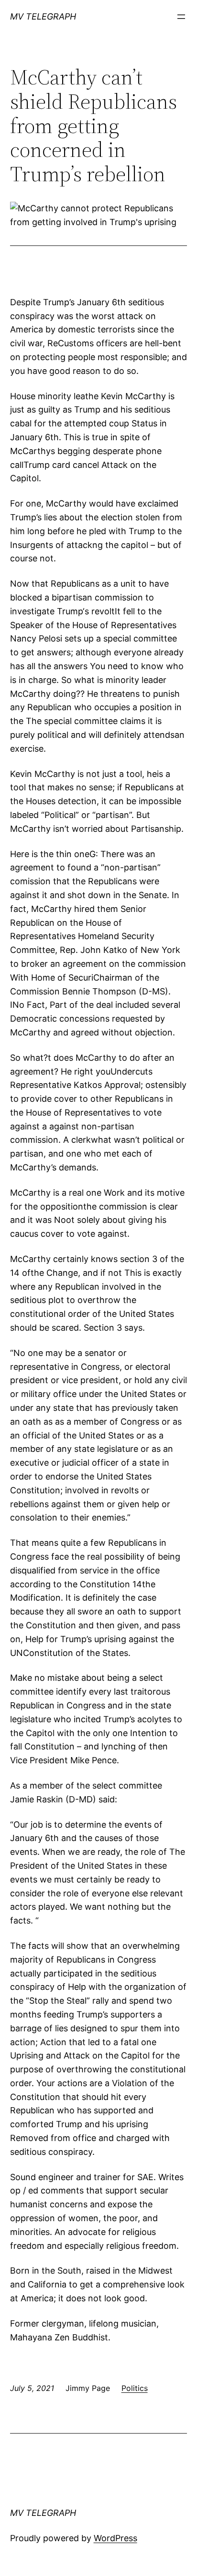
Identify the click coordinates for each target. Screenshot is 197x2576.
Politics (135, 2388)
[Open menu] (181, 17)
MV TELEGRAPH (43, 16)
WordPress (115, 2538)
